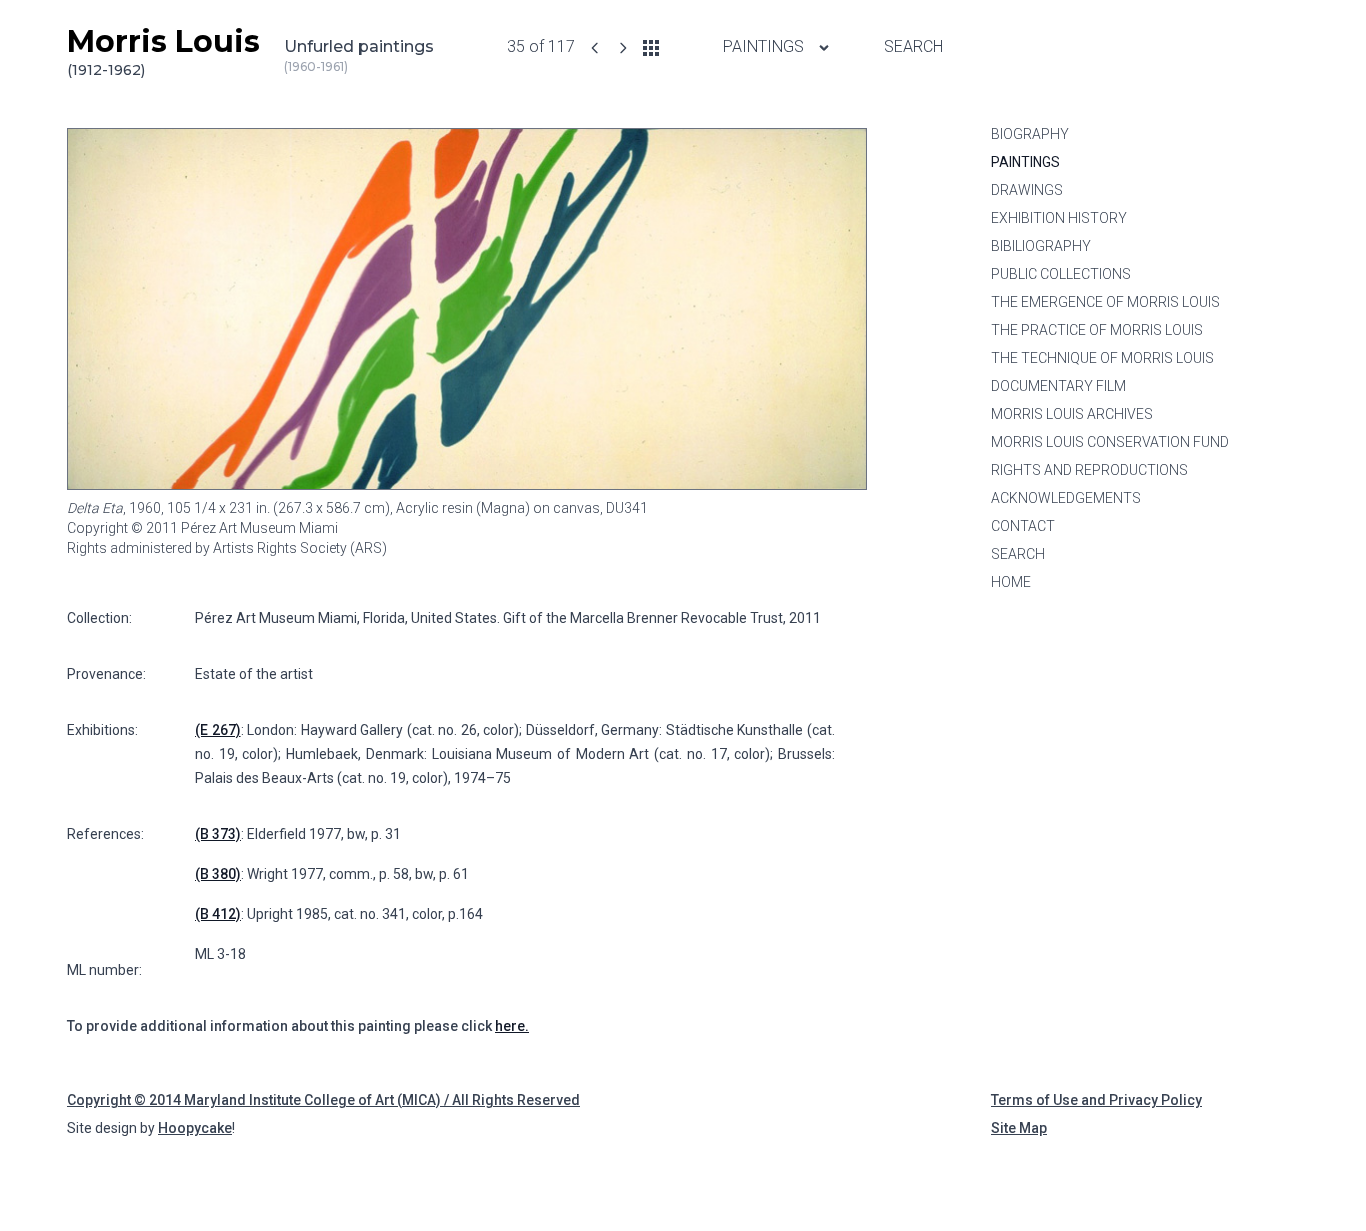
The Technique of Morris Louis (1102, 358)
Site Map (1019, 1128)
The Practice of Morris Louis (1097, 330)
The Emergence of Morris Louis (1105, 302)
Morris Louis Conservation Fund (1110, 442)
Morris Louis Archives (1072, 414)
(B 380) (218, 874)
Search (913, 46)
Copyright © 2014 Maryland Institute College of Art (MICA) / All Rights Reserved (323, 1100)
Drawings (1027, 190)
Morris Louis (163, 51)
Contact (1023, 526)
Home (1011, 582)
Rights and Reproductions (1089, 470)
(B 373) (218, 834)
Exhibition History (1059, 218)
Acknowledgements (1066, 498)
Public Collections (1061, 274)
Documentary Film (1058, 386)
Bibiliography (1041, 246)
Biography (1030, 134)
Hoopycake (195, 1128)
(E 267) (218, 730)
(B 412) (218, 914)
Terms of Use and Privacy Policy (1096, 1100)
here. (512, 1026)
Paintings (765, 46)
